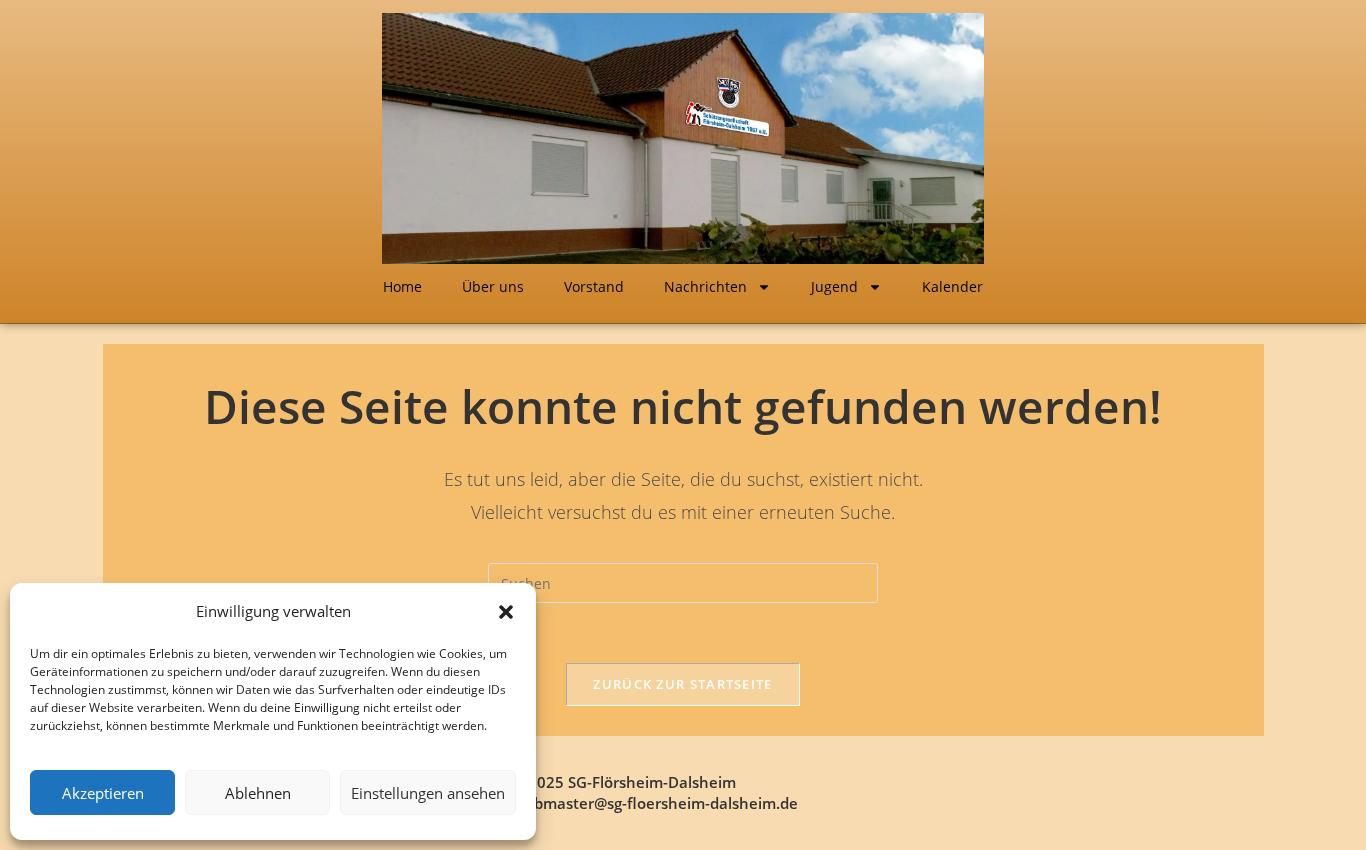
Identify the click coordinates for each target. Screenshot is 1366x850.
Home (402, 286)
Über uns (493, 286)
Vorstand (594, 286)
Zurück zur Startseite (682, 684)
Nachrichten (705, 286)
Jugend (834, 286)
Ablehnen (258, 793)
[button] (506, 612)
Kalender (952, 286)
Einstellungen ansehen (428, 793)
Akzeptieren (103, 793)
